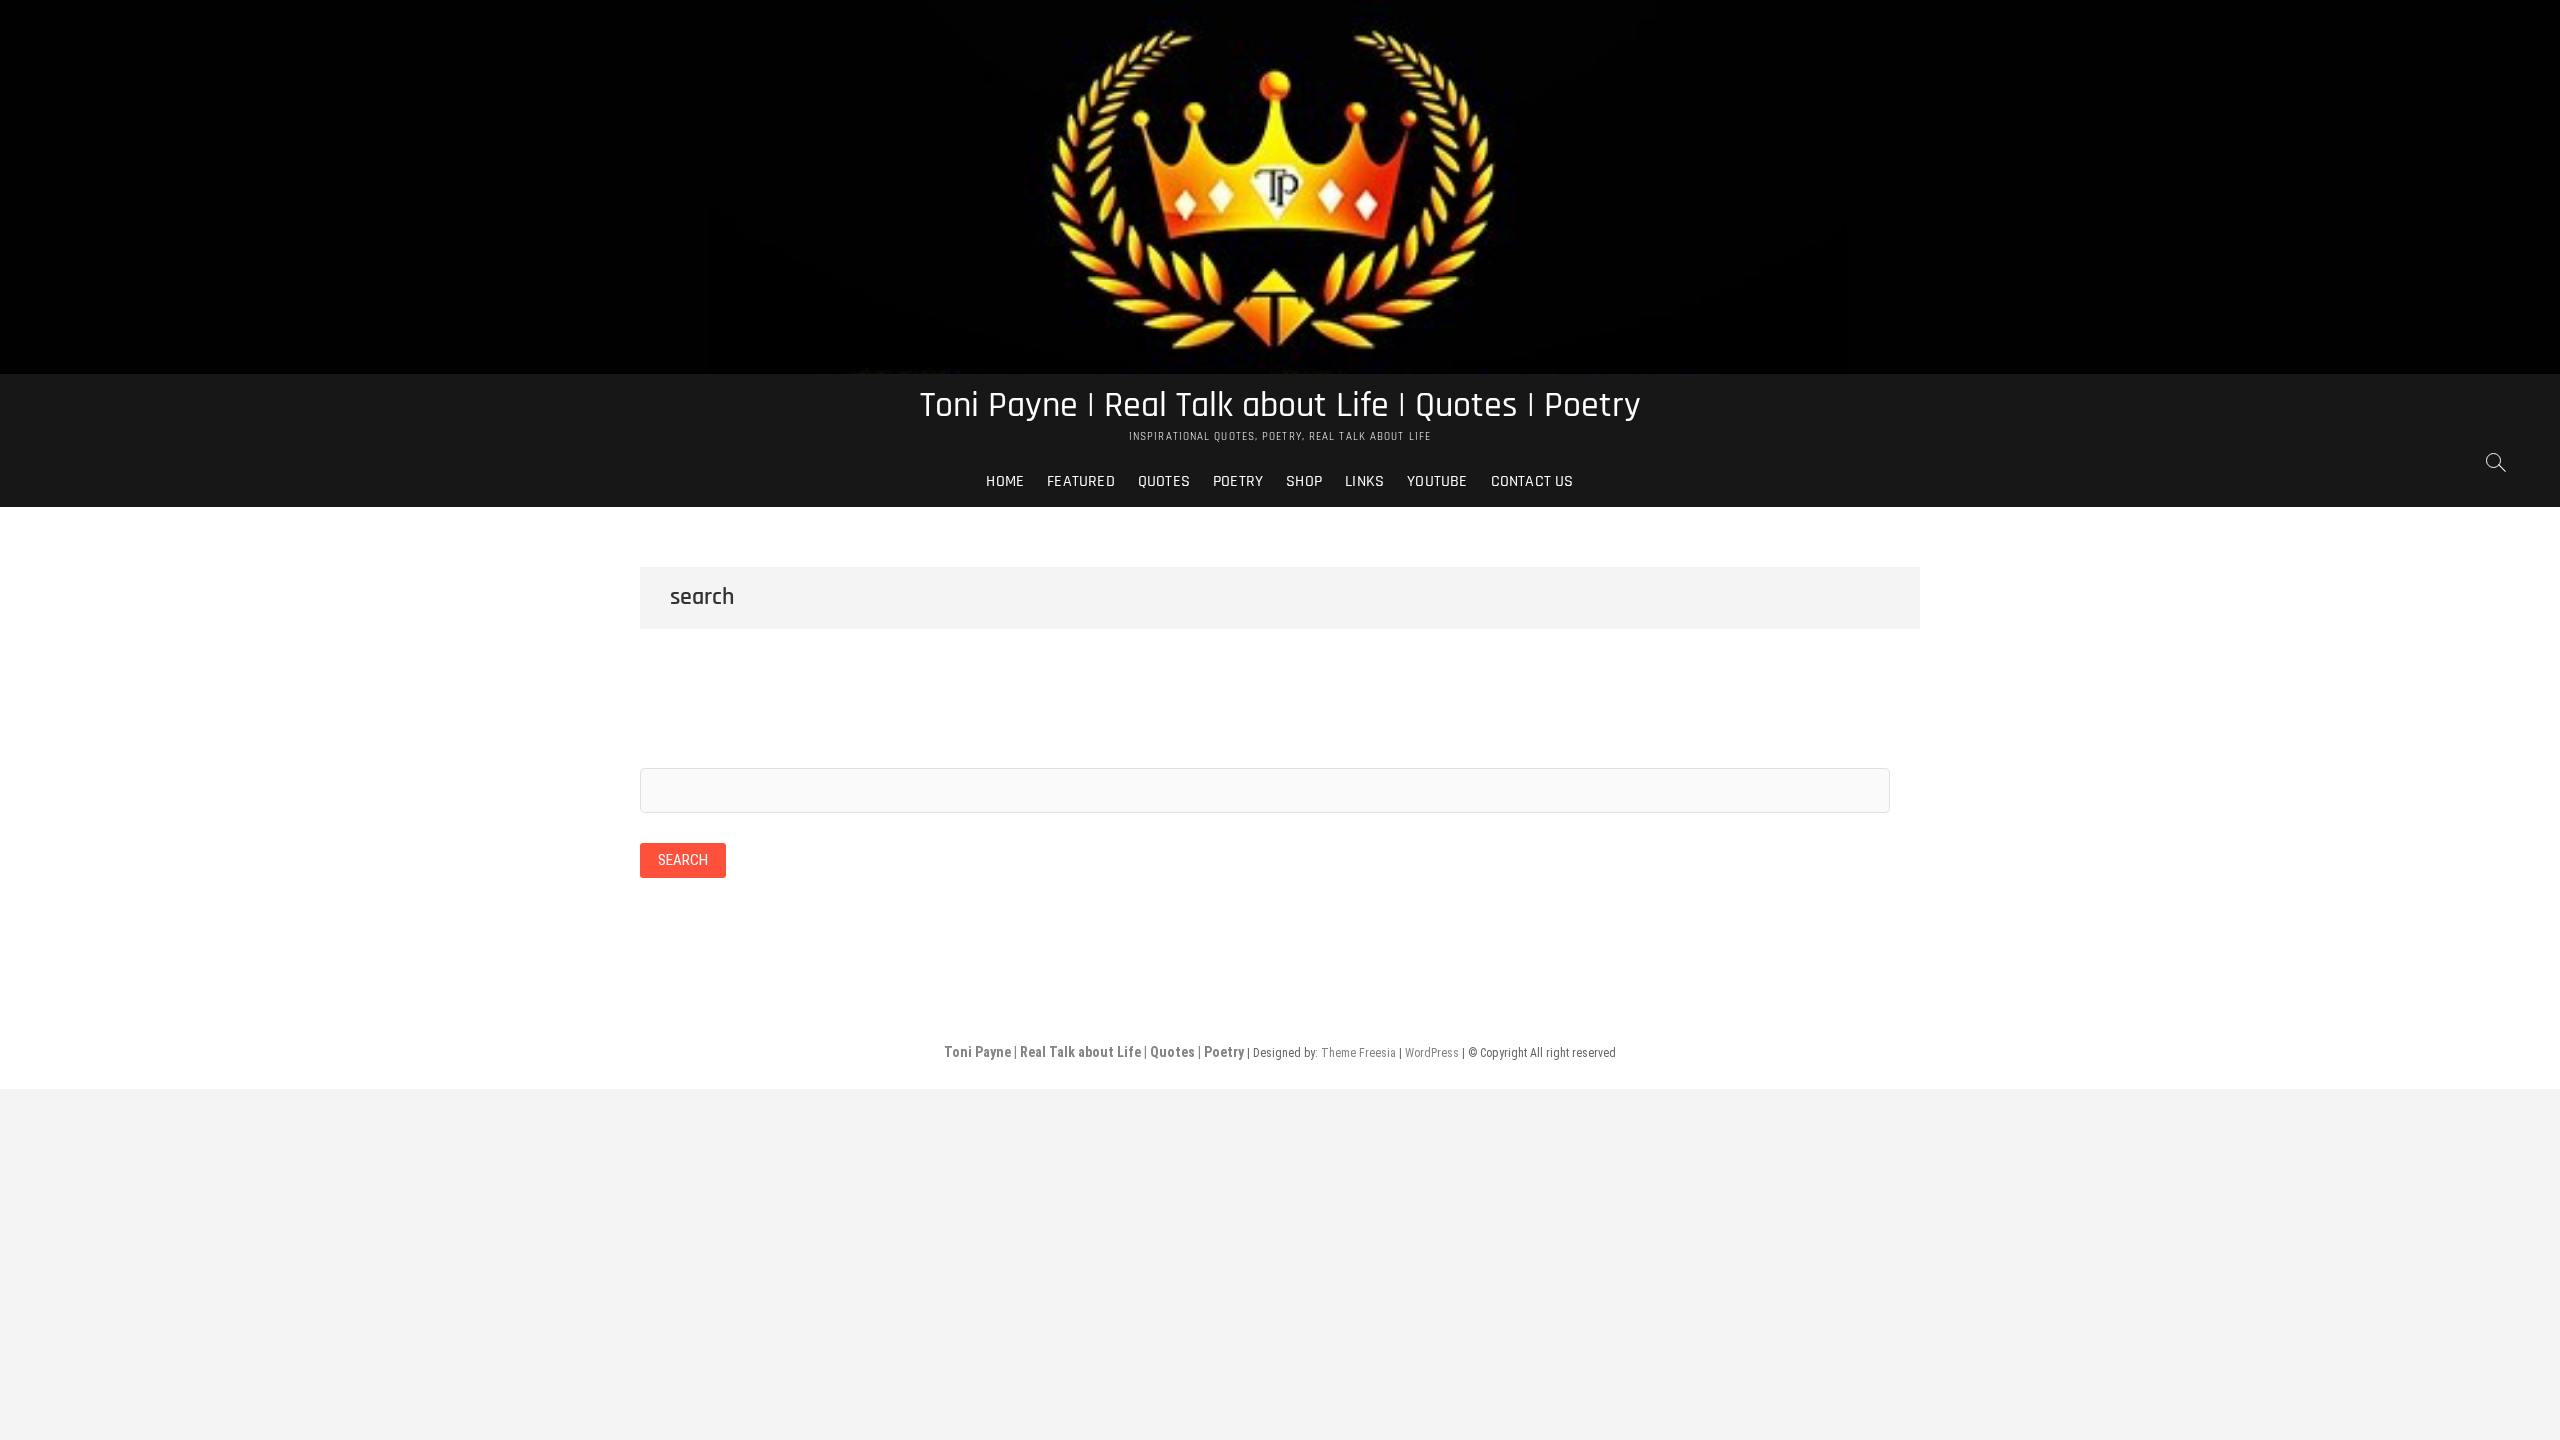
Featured (1081, 481)
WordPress (1432, 1053)
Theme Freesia (1358, 1053)
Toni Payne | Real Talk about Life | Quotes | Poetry (1280, 406)
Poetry (1238, 481)
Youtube (1437, 481)
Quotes (1164, 481)
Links (1364, 481)
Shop (1304, 481)
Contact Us (1532, 481)
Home (1005, 481)
